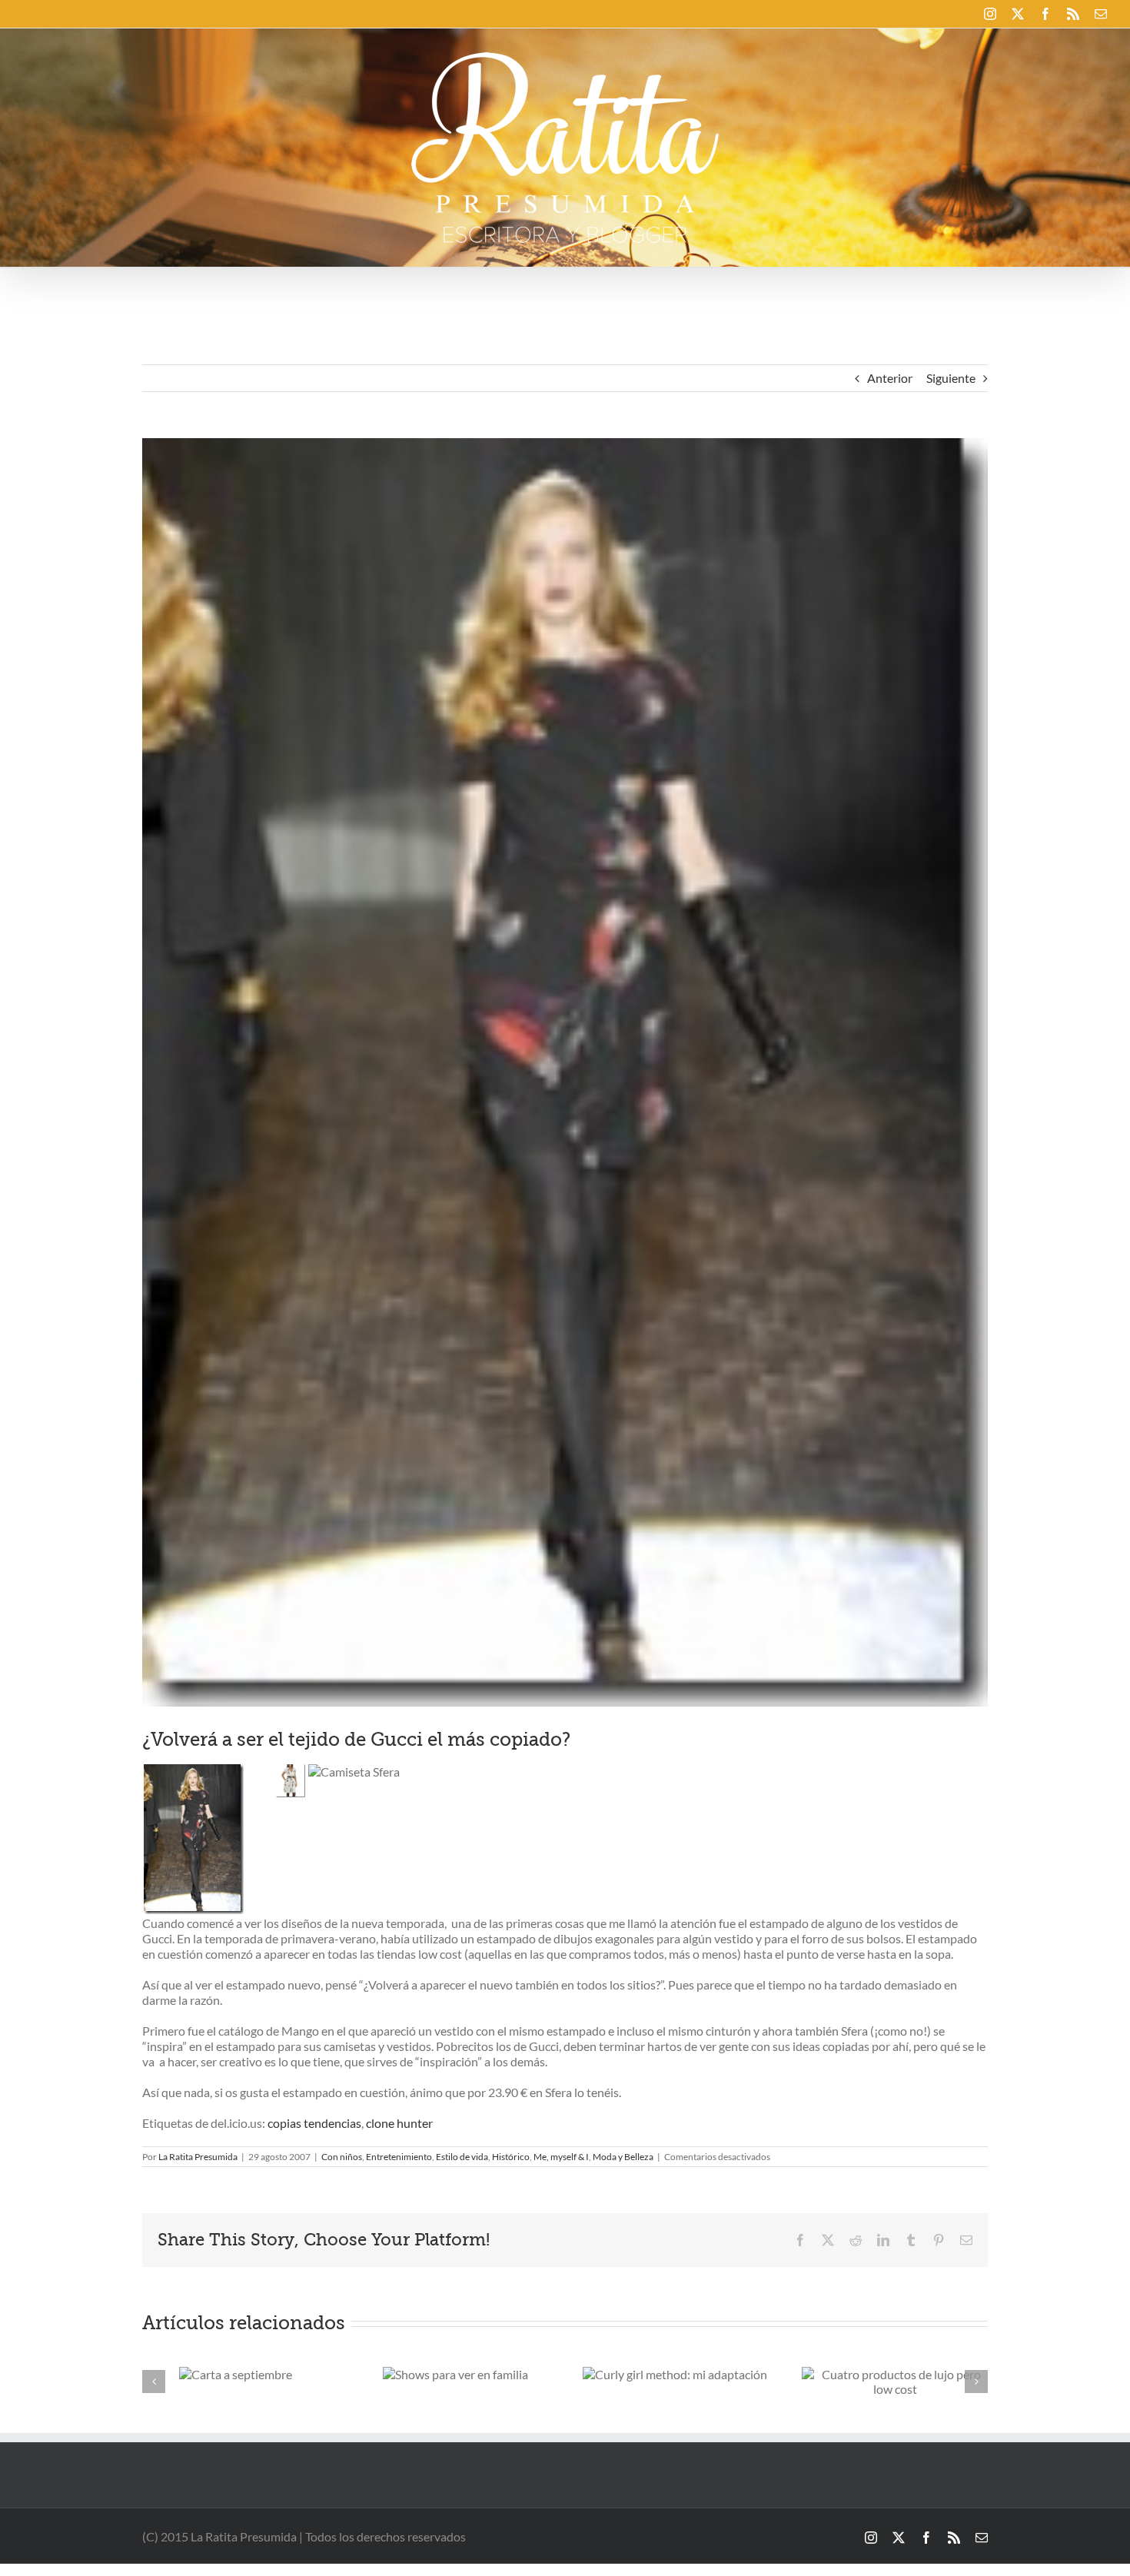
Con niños (342, 2157)
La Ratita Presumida (198, 2157)
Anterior (890, 378)
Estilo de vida (462, 2157)
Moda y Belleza (623, 2157)
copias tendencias (314, 2123)
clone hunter (399, 2123)
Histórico (511, 2157)
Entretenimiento (399, 2157)
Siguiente (951, 378)
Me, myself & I (561, 2157)
